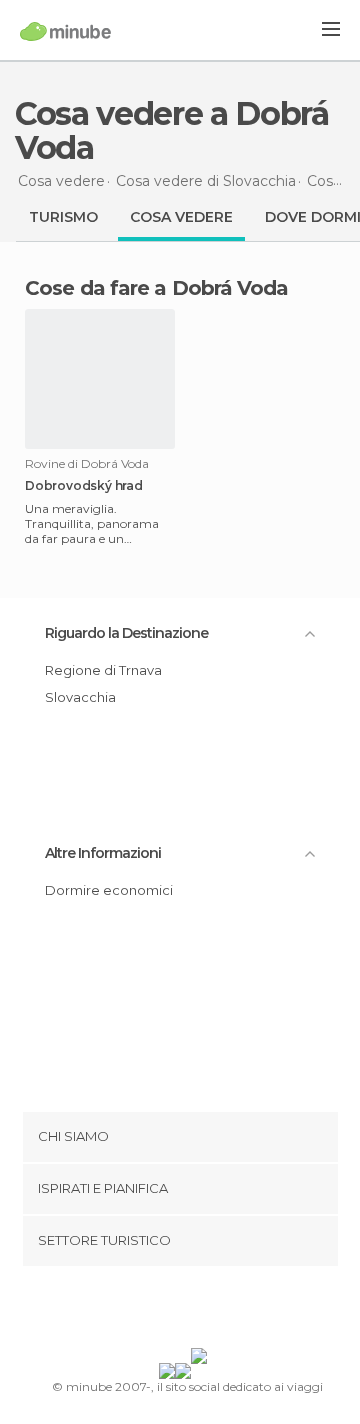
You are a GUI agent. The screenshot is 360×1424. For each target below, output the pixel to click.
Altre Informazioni (103, 853)
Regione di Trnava (103, 670)
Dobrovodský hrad (84, 486)
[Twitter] (175, 1311)
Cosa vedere (181, 217)
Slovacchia (80, 697)
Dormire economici (109, 890)
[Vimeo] (201, 1311)
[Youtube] (227, 1311)
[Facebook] (149, 1311)
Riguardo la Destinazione (126, 633)
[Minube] (65, 31)
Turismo (63, 217)
